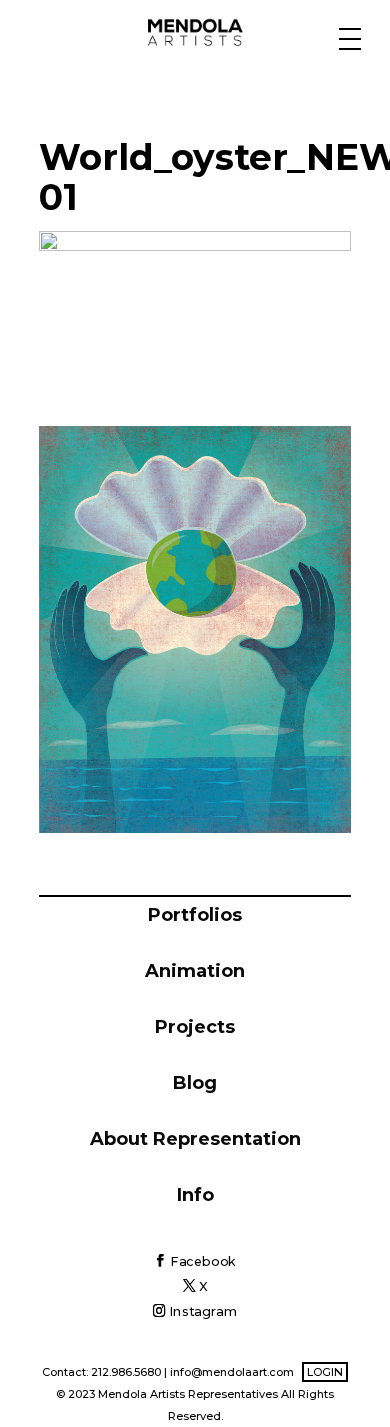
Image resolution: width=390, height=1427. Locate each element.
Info (195, 1195)
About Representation (195, 1139)
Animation (195, 971)
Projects (195, 1027)
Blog (195, 1083)
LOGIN (325, 1372)
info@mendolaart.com (232, 1372)
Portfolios (195, 915)
